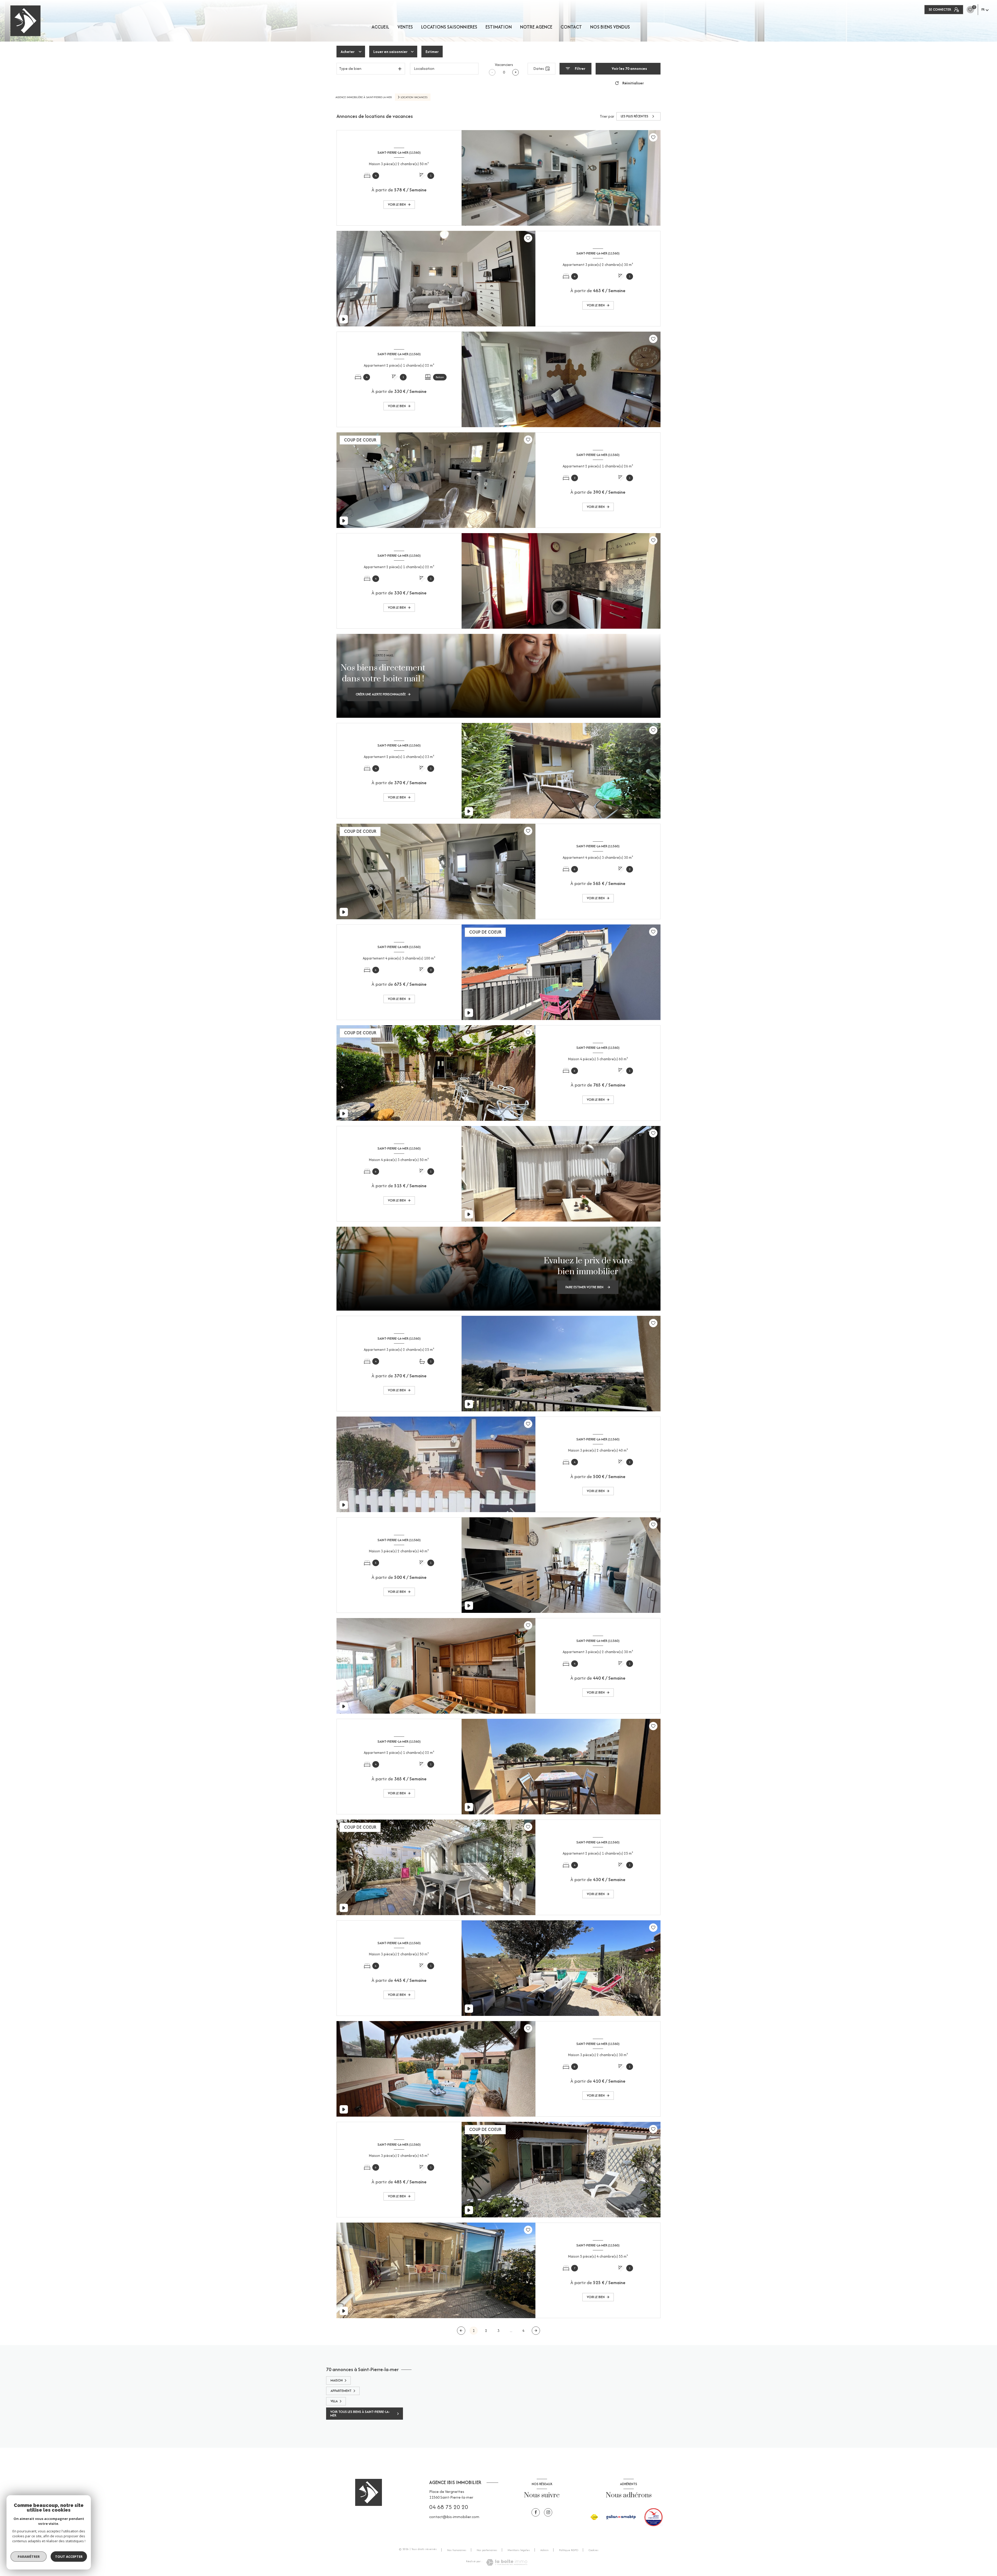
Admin (544, 2550)
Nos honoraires (457, 2550)
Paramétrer (29, 2557)
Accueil (380, 27)
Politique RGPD (569, 2550)
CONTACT (571, 27)
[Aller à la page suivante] (536, 2331)
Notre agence (536, 27)
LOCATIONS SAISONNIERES (449, 27)
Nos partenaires (487, 2550)
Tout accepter (69, 2557)
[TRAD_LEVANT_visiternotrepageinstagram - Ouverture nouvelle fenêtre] (548, 2512)
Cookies (594, 2550)
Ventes (405, 27)
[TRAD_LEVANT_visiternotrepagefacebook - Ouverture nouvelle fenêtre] (536, 2512)
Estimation (499, 27)
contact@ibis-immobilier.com (454, 2517)
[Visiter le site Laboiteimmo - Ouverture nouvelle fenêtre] (507, 2562)
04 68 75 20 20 (449, 2507)
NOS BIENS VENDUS (610, 27)
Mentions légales (519, 2550)
